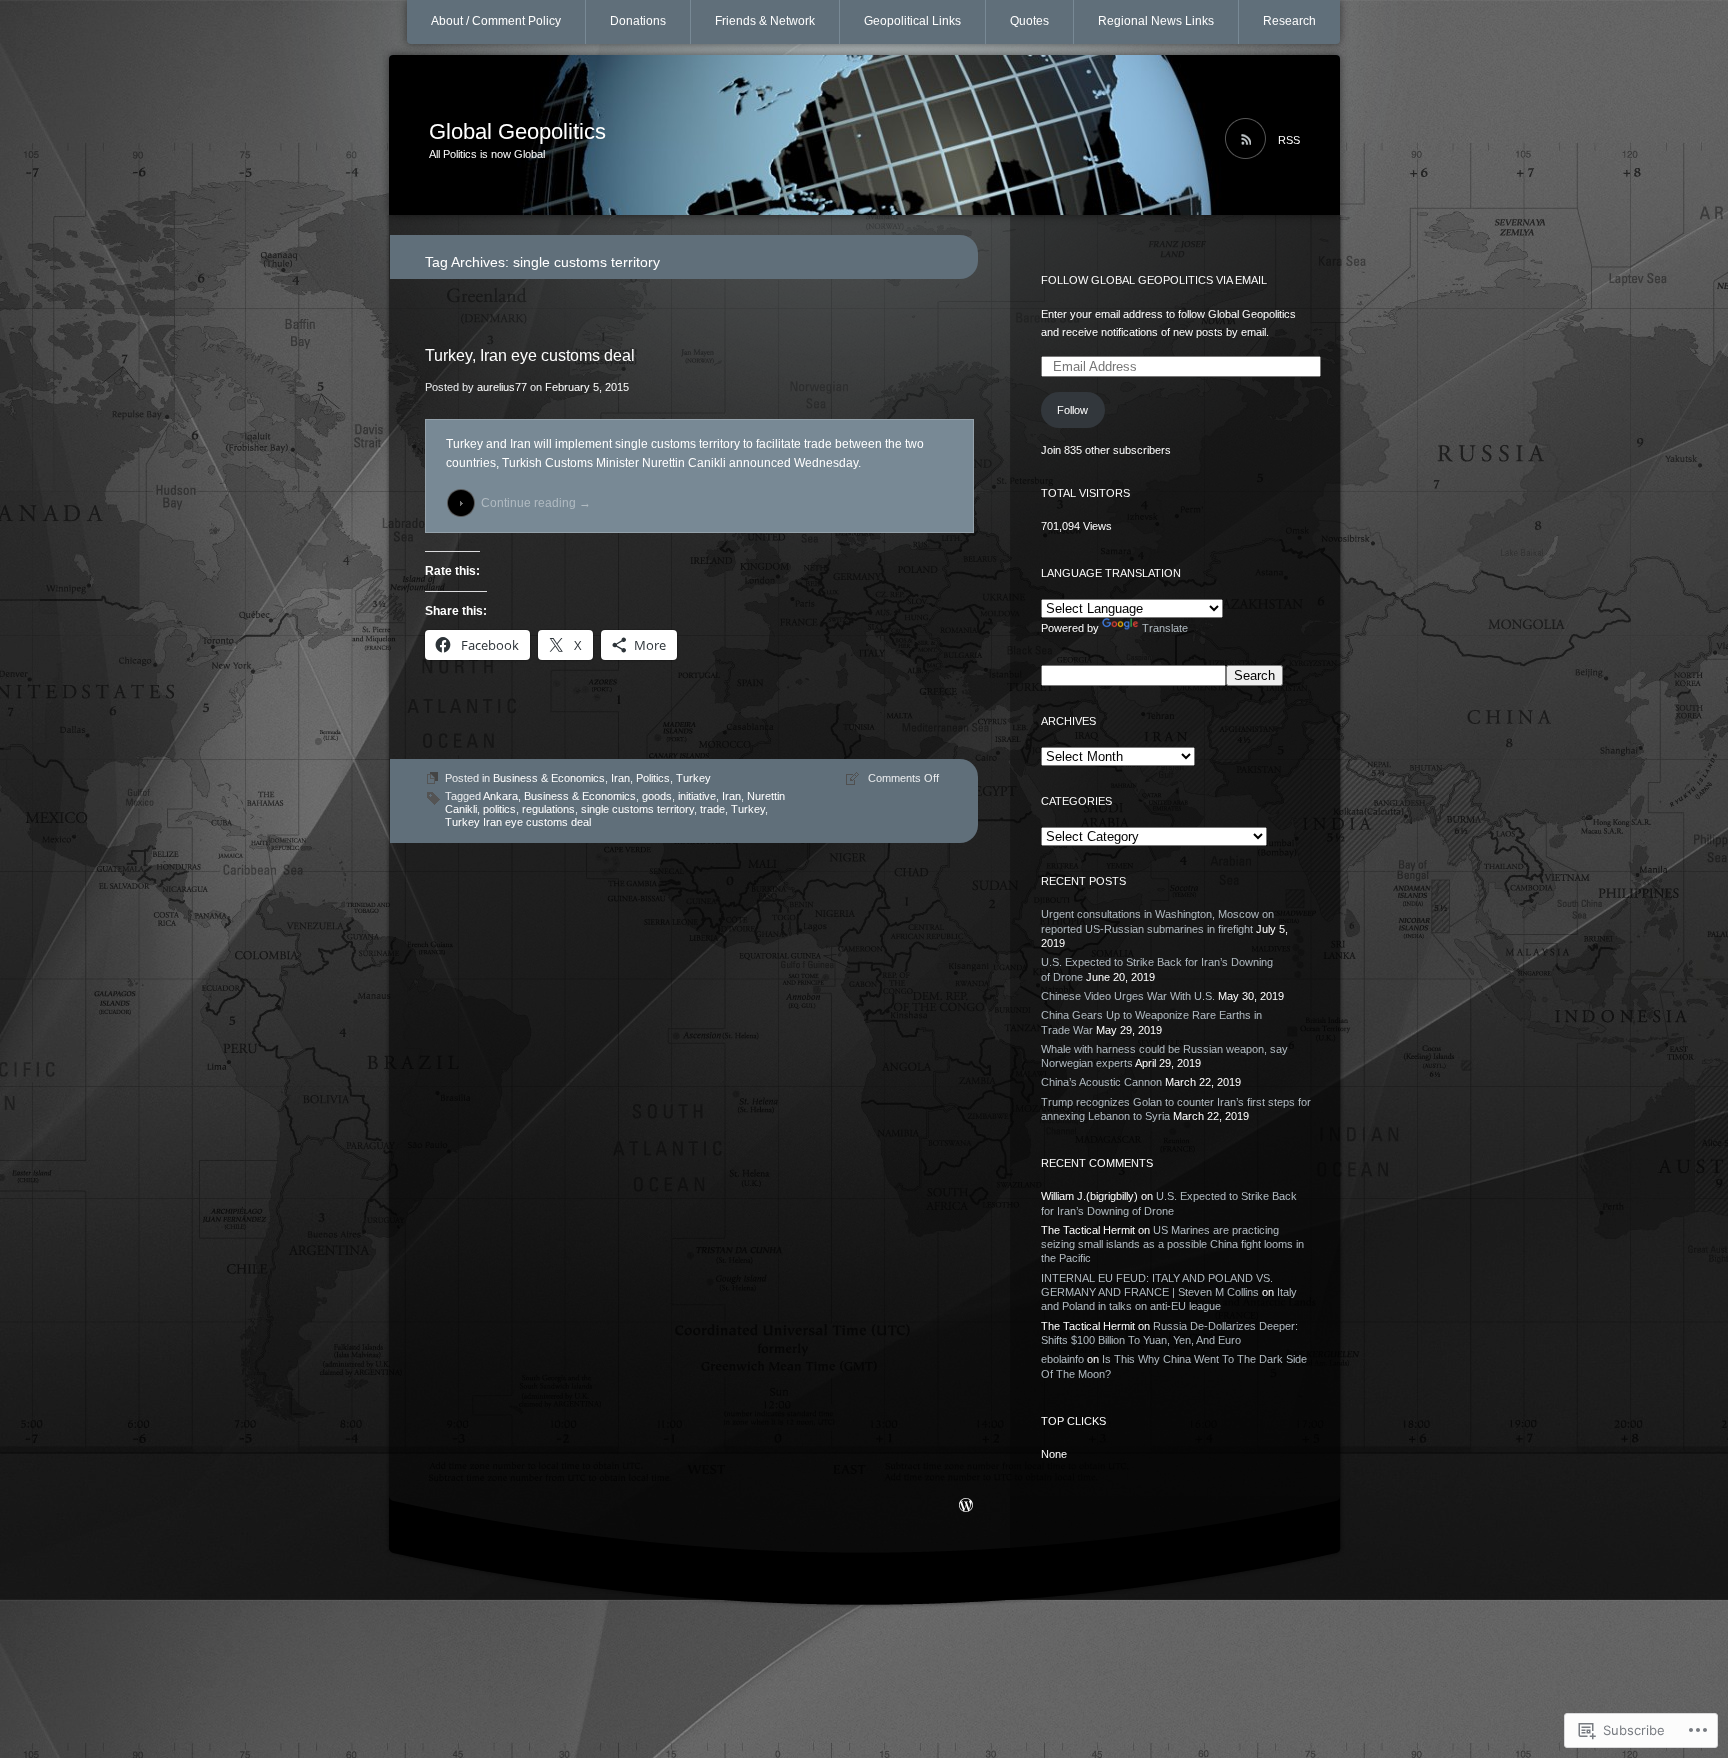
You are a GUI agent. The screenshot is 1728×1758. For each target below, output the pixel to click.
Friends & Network (765, 21)
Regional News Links (1156, 21)
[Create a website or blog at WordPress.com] (966, 1507)
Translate (1165, 628)
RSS (1289, 140)
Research (1289, 21)
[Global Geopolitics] (864, 136)
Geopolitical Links (912, 21)
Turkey (693, 778)
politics (499, 809)
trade (712, 809)
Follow (1072, 410)
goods (657, 796)
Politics (653, 778)
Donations (638, 21)
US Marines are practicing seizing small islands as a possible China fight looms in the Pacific (1172, 1244)
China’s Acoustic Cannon (1101, 1082)
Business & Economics (549, 778)
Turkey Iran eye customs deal (518, 822)
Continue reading (536, 503)
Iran (620, 778)
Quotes (1029, 21)
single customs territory (637, 809)
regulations (548, 809)
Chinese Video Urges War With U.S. (1128, 996)
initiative (697, 796)
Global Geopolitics (517, 131)
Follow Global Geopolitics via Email (1154, 280)
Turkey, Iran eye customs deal (530, 355)
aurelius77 (502, 387)
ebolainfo (1062, 1359)
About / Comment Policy (496, 21)
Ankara (500, 796)
